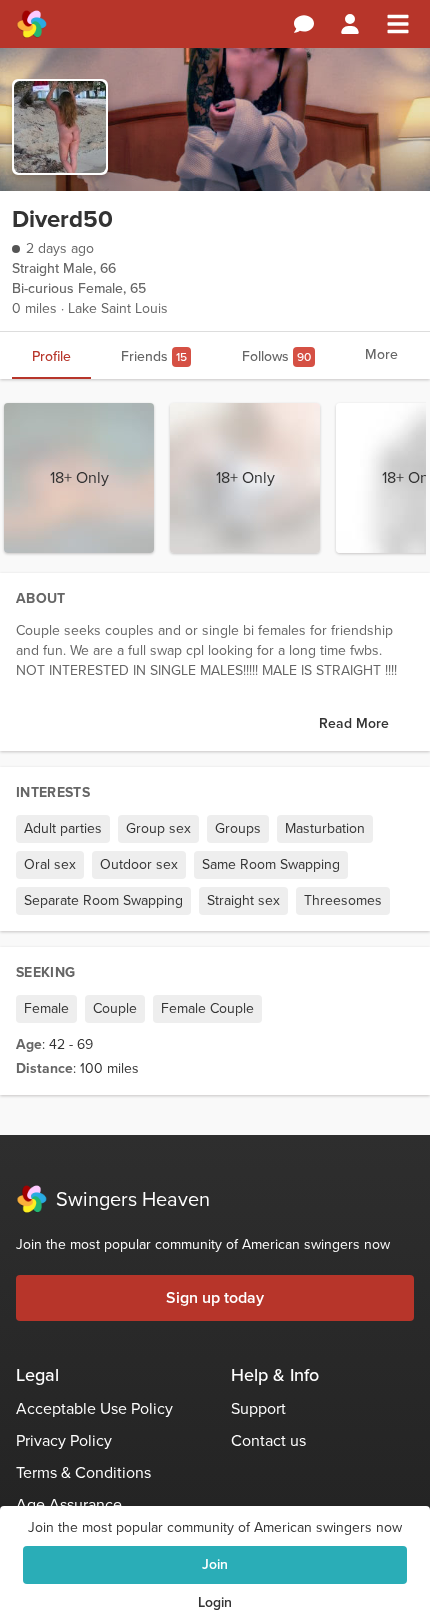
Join (215, 1564)
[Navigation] (398, 24)
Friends (154, 356)
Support (258, 1408)
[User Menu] (350, 24)
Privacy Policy (64, 1440)
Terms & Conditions (83, 1472)
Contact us (268, 1440)
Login (215, 1602)
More (381, 354)
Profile (51, 356)
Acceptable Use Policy (94, 1408)
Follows (276, 356)
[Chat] (304, 24)
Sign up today (215, 1297)
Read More (354, 723)
